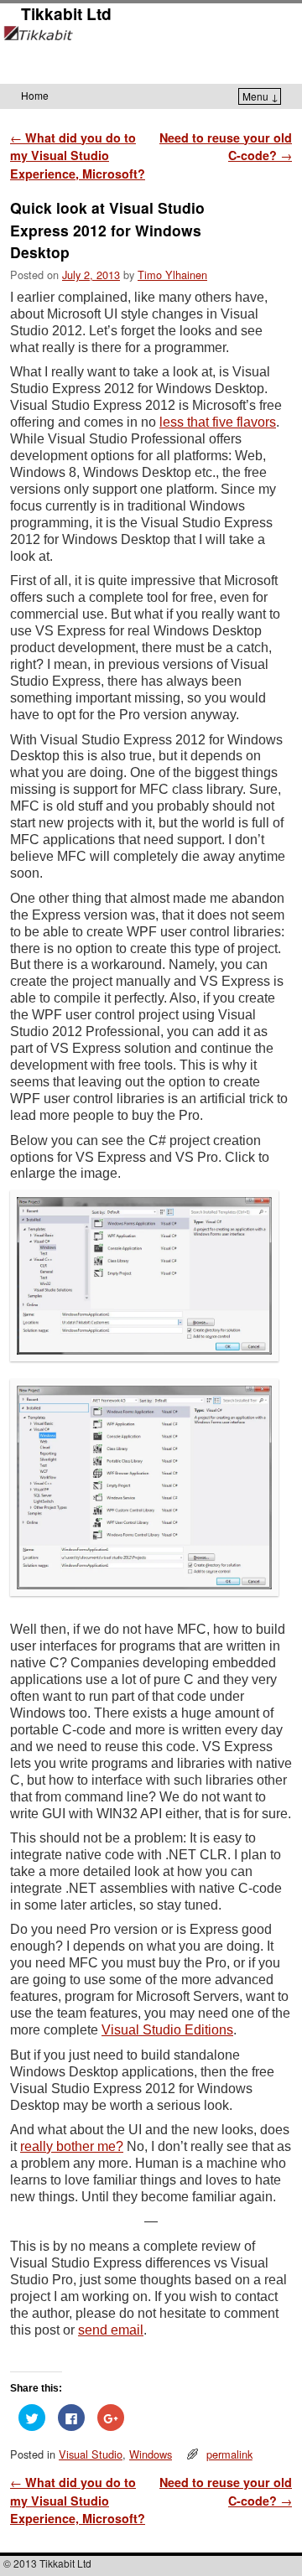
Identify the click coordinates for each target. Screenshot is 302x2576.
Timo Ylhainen (172, 275)
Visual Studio (91, 2454)
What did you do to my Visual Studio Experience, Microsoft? (78, 155)
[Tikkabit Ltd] (151, 54)
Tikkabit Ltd (66, 13)
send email (111, 2330)
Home (35, 95)
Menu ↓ (260, 96)
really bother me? (72, 2146)
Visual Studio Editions (167, 2030)
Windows (151, 2454)
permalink (229, 2454)
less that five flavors (218, 422)
